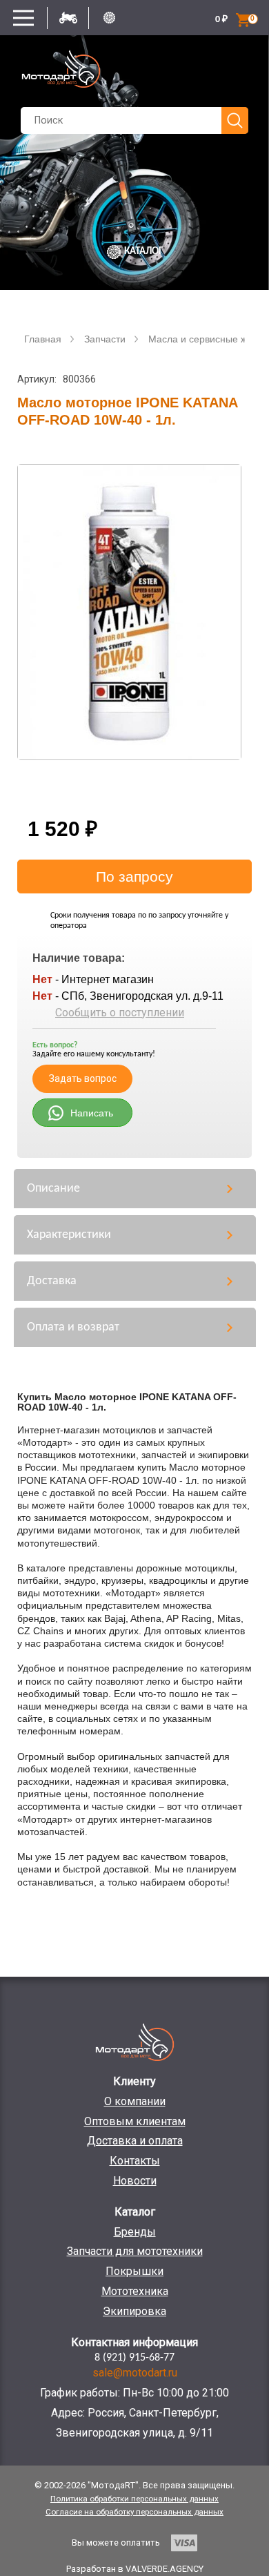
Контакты (135, 2161)
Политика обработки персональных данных (134, 2499)
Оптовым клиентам (135, 2121)
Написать (92, 1113)
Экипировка (134, 2311)
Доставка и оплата (135, 2141)
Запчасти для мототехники (135, 2251)
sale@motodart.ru (135, 2373)
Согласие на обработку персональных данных (134, 2512)
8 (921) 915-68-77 (134, 2358)
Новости (135, 2181)
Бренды (135, 2232)
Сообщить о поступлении (120, 1013)
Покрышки (134, 2271)
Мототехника (135, 2291)
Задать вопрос (83, 1078)
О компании (135, 2101)
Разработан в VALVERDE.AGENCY (135, 2569)
